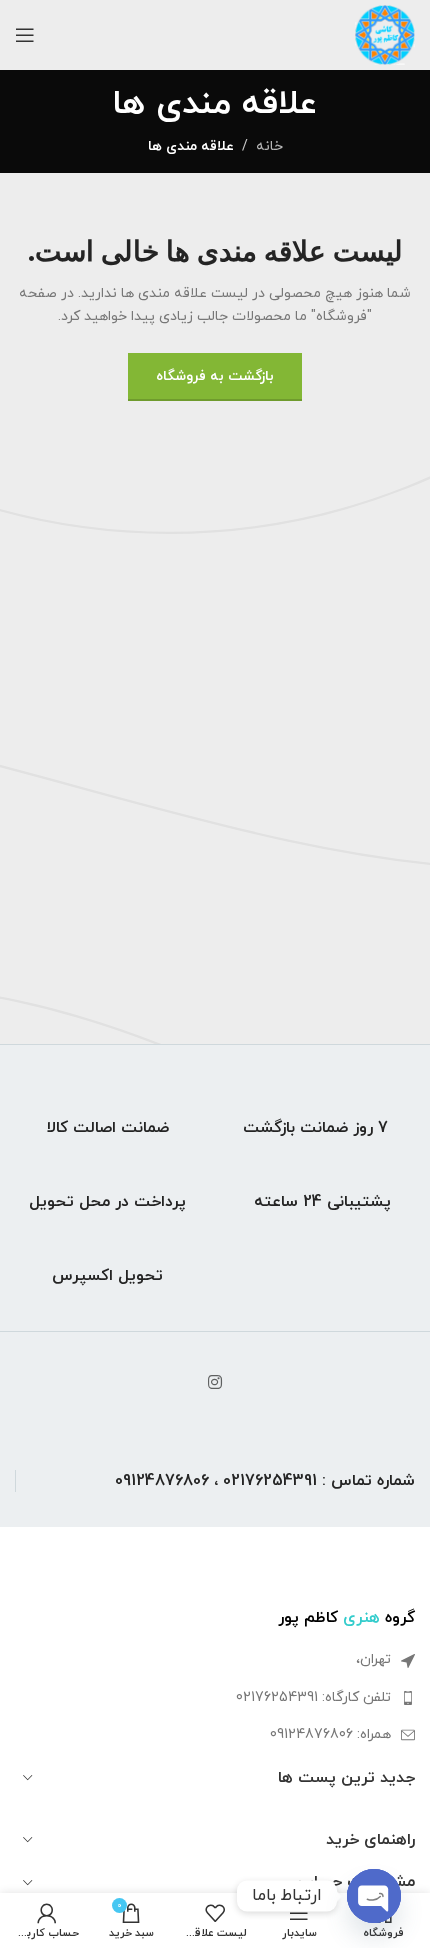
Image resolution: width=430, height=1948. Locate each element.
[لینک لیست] (215, 1698)
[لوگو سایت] (385, 33)
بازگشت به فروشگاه (215, 376)
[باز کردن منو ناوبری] (25, 35)
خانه (269, 146)
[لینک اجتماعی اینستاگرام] (214, 1383)
